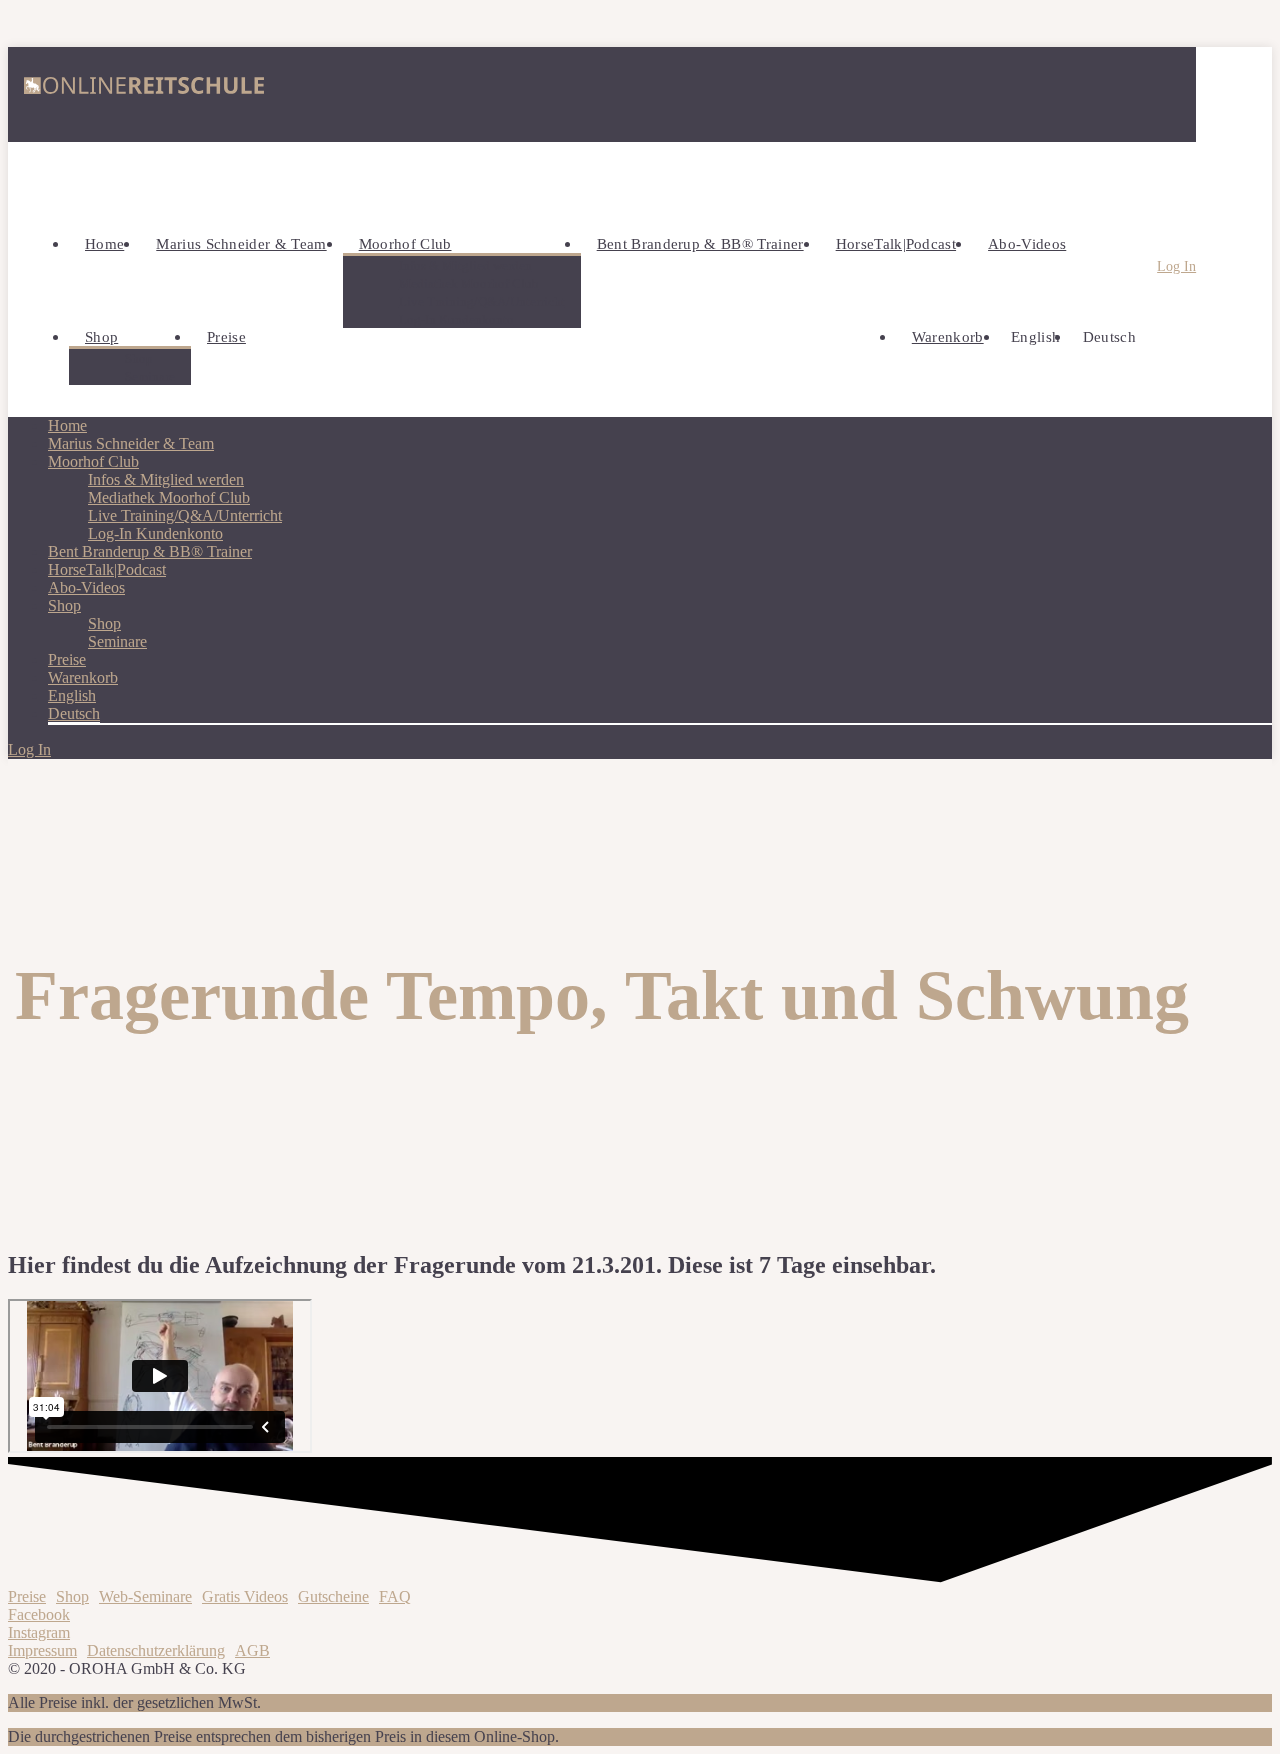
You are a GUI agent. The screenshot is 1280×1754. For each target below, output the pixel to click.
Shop (72, 1596)
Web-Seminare (145, 1596)
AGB (252, 1650)
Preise (27, 1596)
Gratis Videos (245, 1596)
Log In (1176, 266)
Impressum (42, 1650)
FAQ (395, 1596)
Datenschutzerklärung (156, 1650)
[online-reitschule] (144, 94)
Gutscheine (333, 1596)
